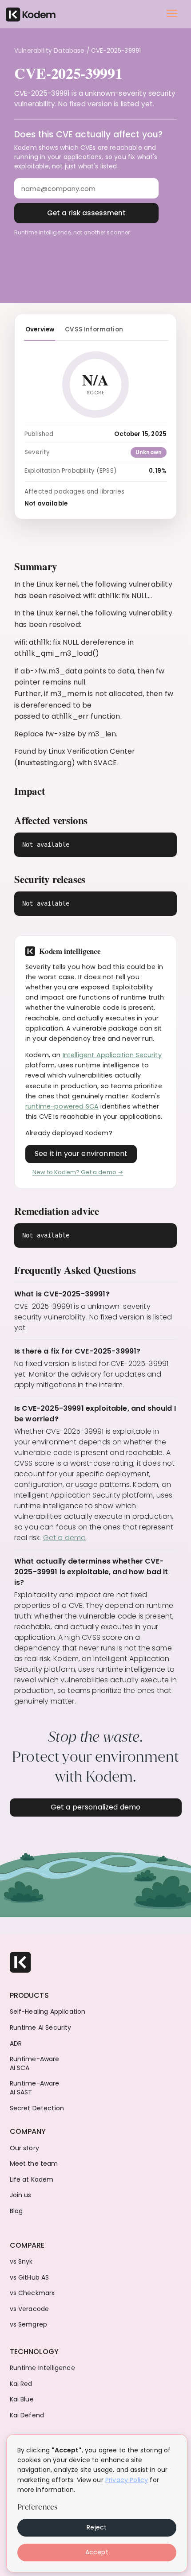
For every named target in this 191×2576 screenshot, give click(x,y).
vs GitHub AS (30, 2278)
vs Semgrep (29, 2325)
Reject (97, 2527)
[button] (172, 13)
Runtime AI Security (41, 2028)
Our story (24, 2148)
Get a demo (65, 1538)
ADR (16, 2044)
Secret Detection (37, 2108)
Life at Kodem (32, 2180)
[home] (31, 14)
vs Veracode (30, 2309)
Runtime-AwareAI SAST (35, 2088)
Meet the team (34, 2164)
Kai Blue (22, 2399)
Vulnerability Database (50, 51)
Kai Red (21, 2384)
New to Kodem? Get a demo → (78, 1172)
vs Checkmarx (32, 2293)
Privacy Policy (127, 2480)
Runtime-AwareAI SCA (35, 2064)
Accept (97, 2552)
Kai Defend (27, 2415)
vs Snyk (21, 2262)
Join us (21, 2195)
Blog (16, 2211)
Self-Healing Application (48, 2012)
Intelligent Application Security (112, 1055)
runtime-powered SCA (62, 1106)
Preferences (38, 2507)
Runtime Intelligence (42, 2368)
